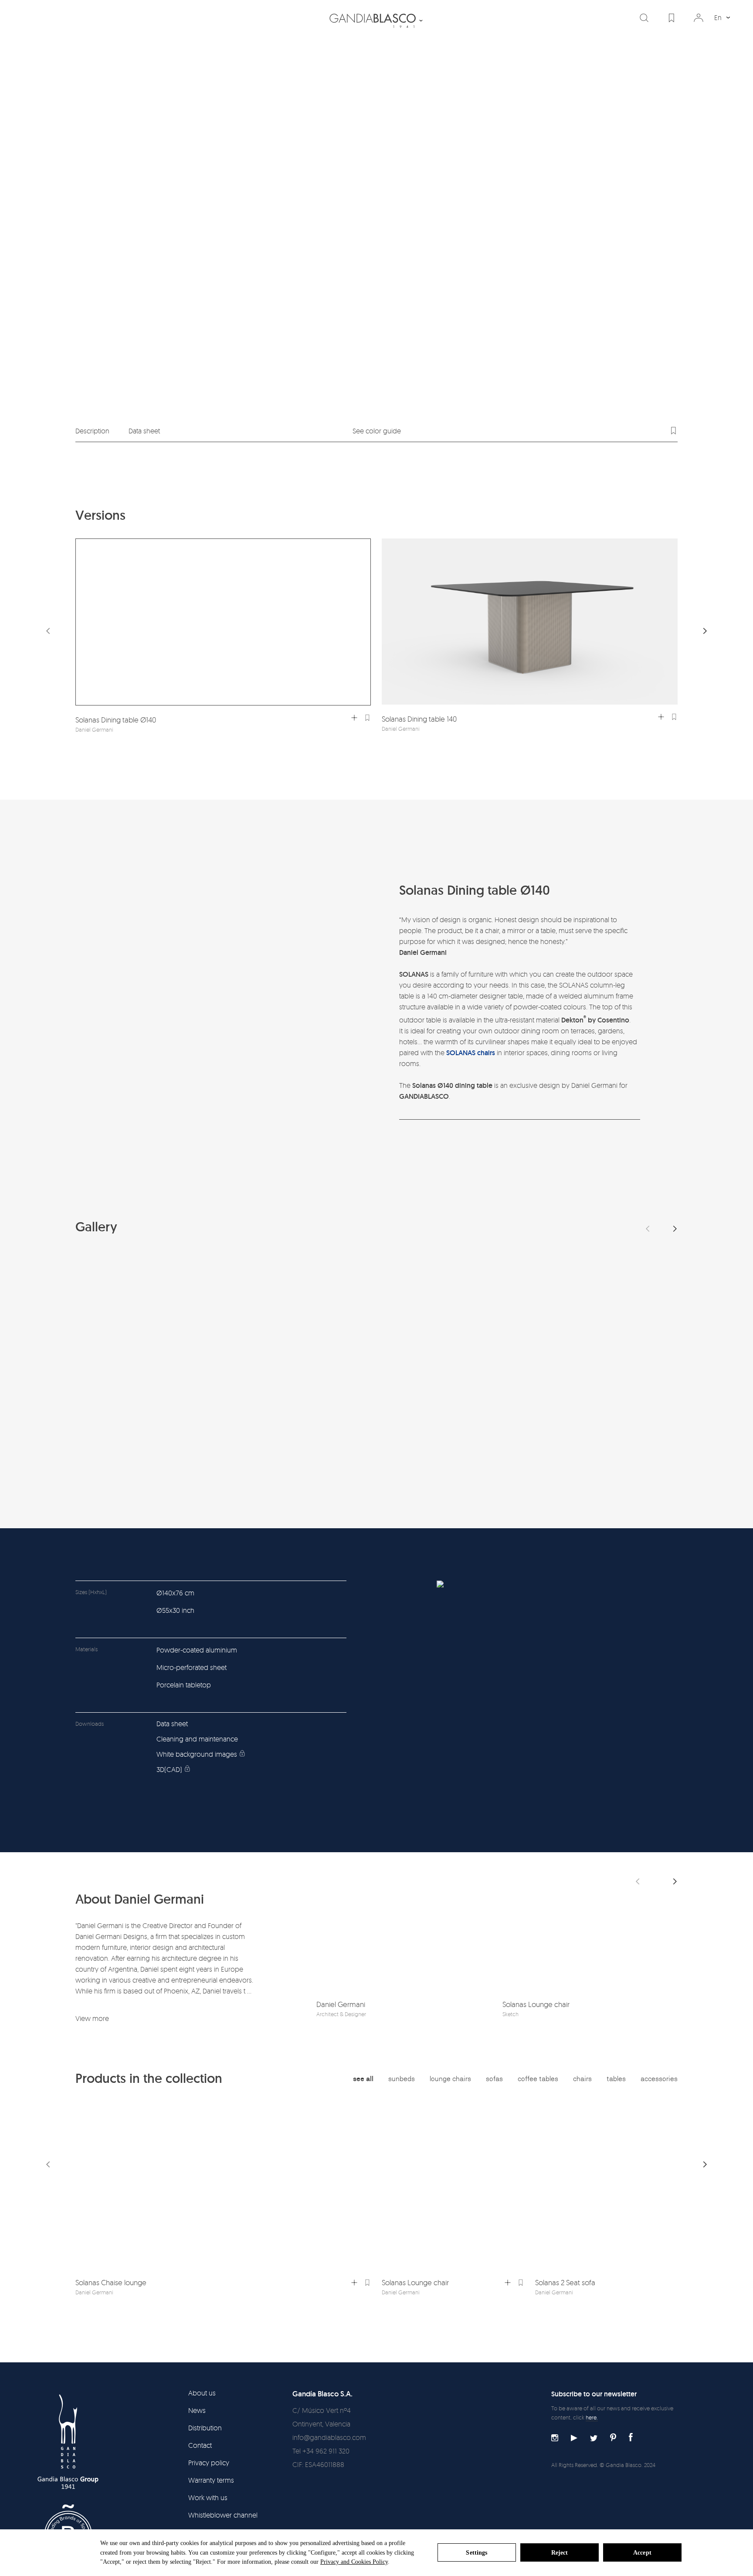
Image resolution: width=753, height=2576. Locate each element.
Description (92, 431)
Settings (477, 2553)
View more (92, 2018)
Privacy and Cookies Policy (354, 2562)
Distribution (205, 2428)
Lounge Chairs (450, 2079)
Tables (616, 2079)
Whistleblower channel (223, 2515)
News (197, 2410)
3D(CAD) (169, 1769)
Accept (642, 2553)
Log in (699, 18)
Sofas (494, 2079)
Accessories (659, 2079)
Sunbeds (402, 2079)
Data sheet (144, 431)
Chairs (582, 2079)
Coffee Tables (538, 2079)
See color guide (377, 431)
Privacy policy (209, 2463)
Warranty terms (211, 2480)
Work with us (208, 2498)
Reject (560, 2553)
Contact (200, 2445)
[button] (705, 631)
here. (592, 2417)
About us (202, 2393)
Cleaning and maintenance (197, 1739)
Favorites (672, 18)
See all (363, 2079)
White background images (197, 1754)
